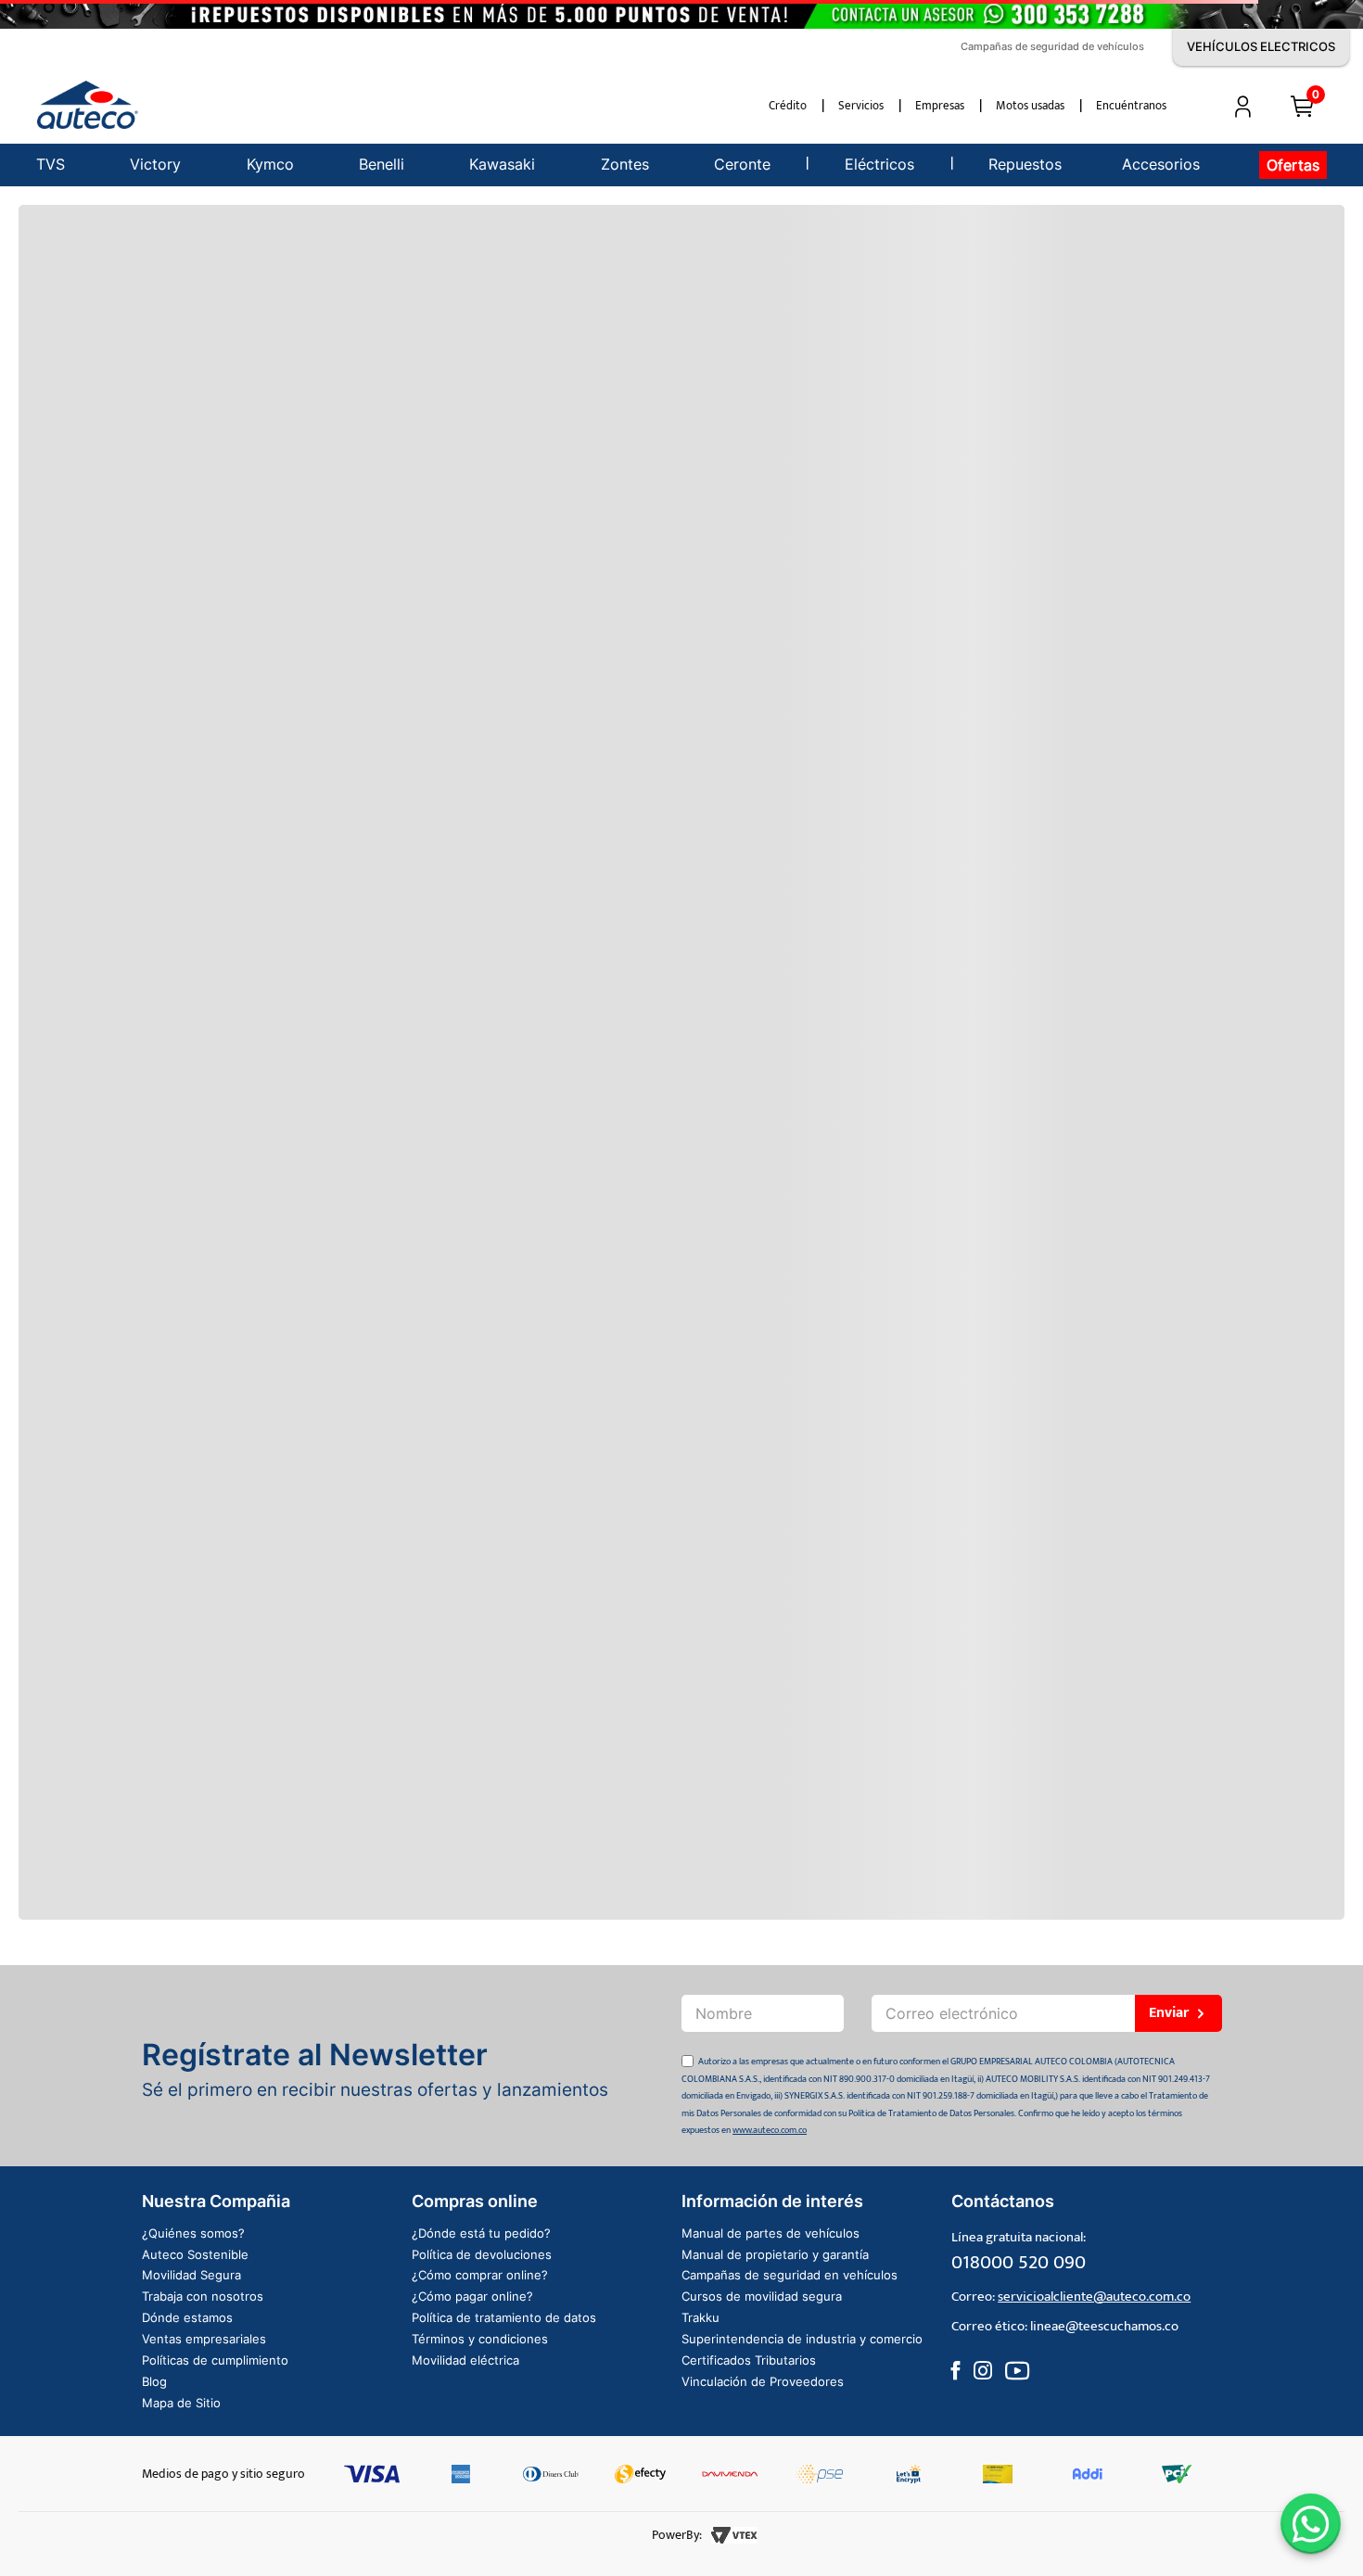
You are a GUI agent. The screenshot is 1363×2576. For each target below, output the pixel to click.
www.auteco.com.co (770, 2130)
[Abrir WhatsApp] (1311, 2524)
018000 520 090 (1019, 2262)
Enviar (1169, 2013)
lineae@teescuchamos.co (1104, 2326)
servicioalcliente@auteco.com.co (1094, 2297)
